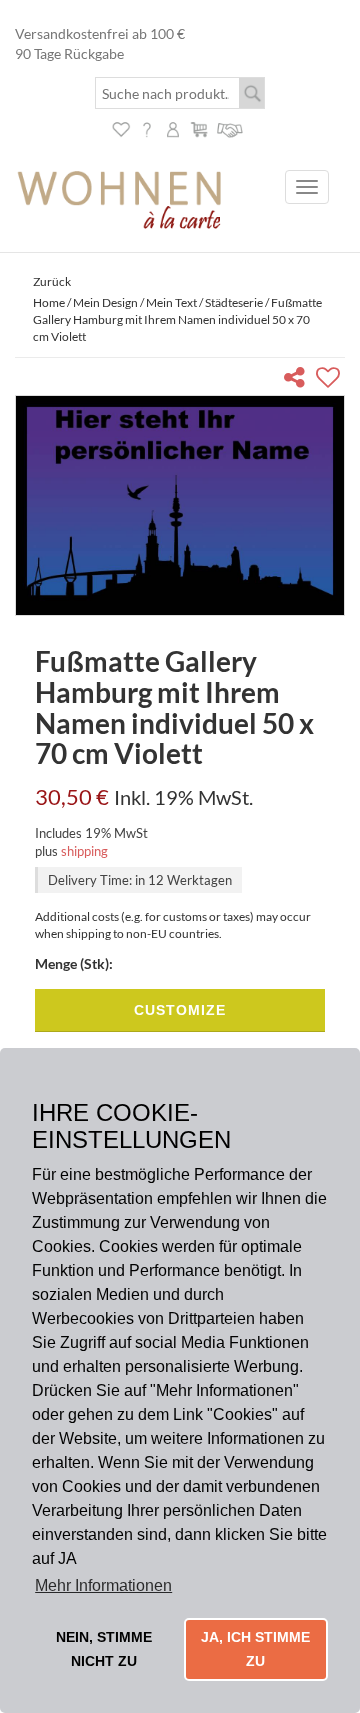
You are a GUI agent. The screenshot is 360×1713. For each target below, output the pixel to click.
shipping (84, 851)
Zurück (52, 281)
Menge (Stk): (74, 963)
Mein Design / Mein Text (135, 302)
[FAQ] (147, 127)
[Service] (230, 127)
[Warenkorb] (199, 127)
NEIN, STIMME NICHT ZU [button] (104, 1649)
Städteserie (234, 302)
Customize (180, 1010)
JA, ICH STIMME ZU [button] (255, 1649)
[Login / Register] (173, 127)
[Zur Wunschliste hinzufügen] (330, 380)
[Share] (298, 380)
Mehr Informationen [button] (103, 1585)
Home (49, 302)
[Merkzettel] (121, 127)
